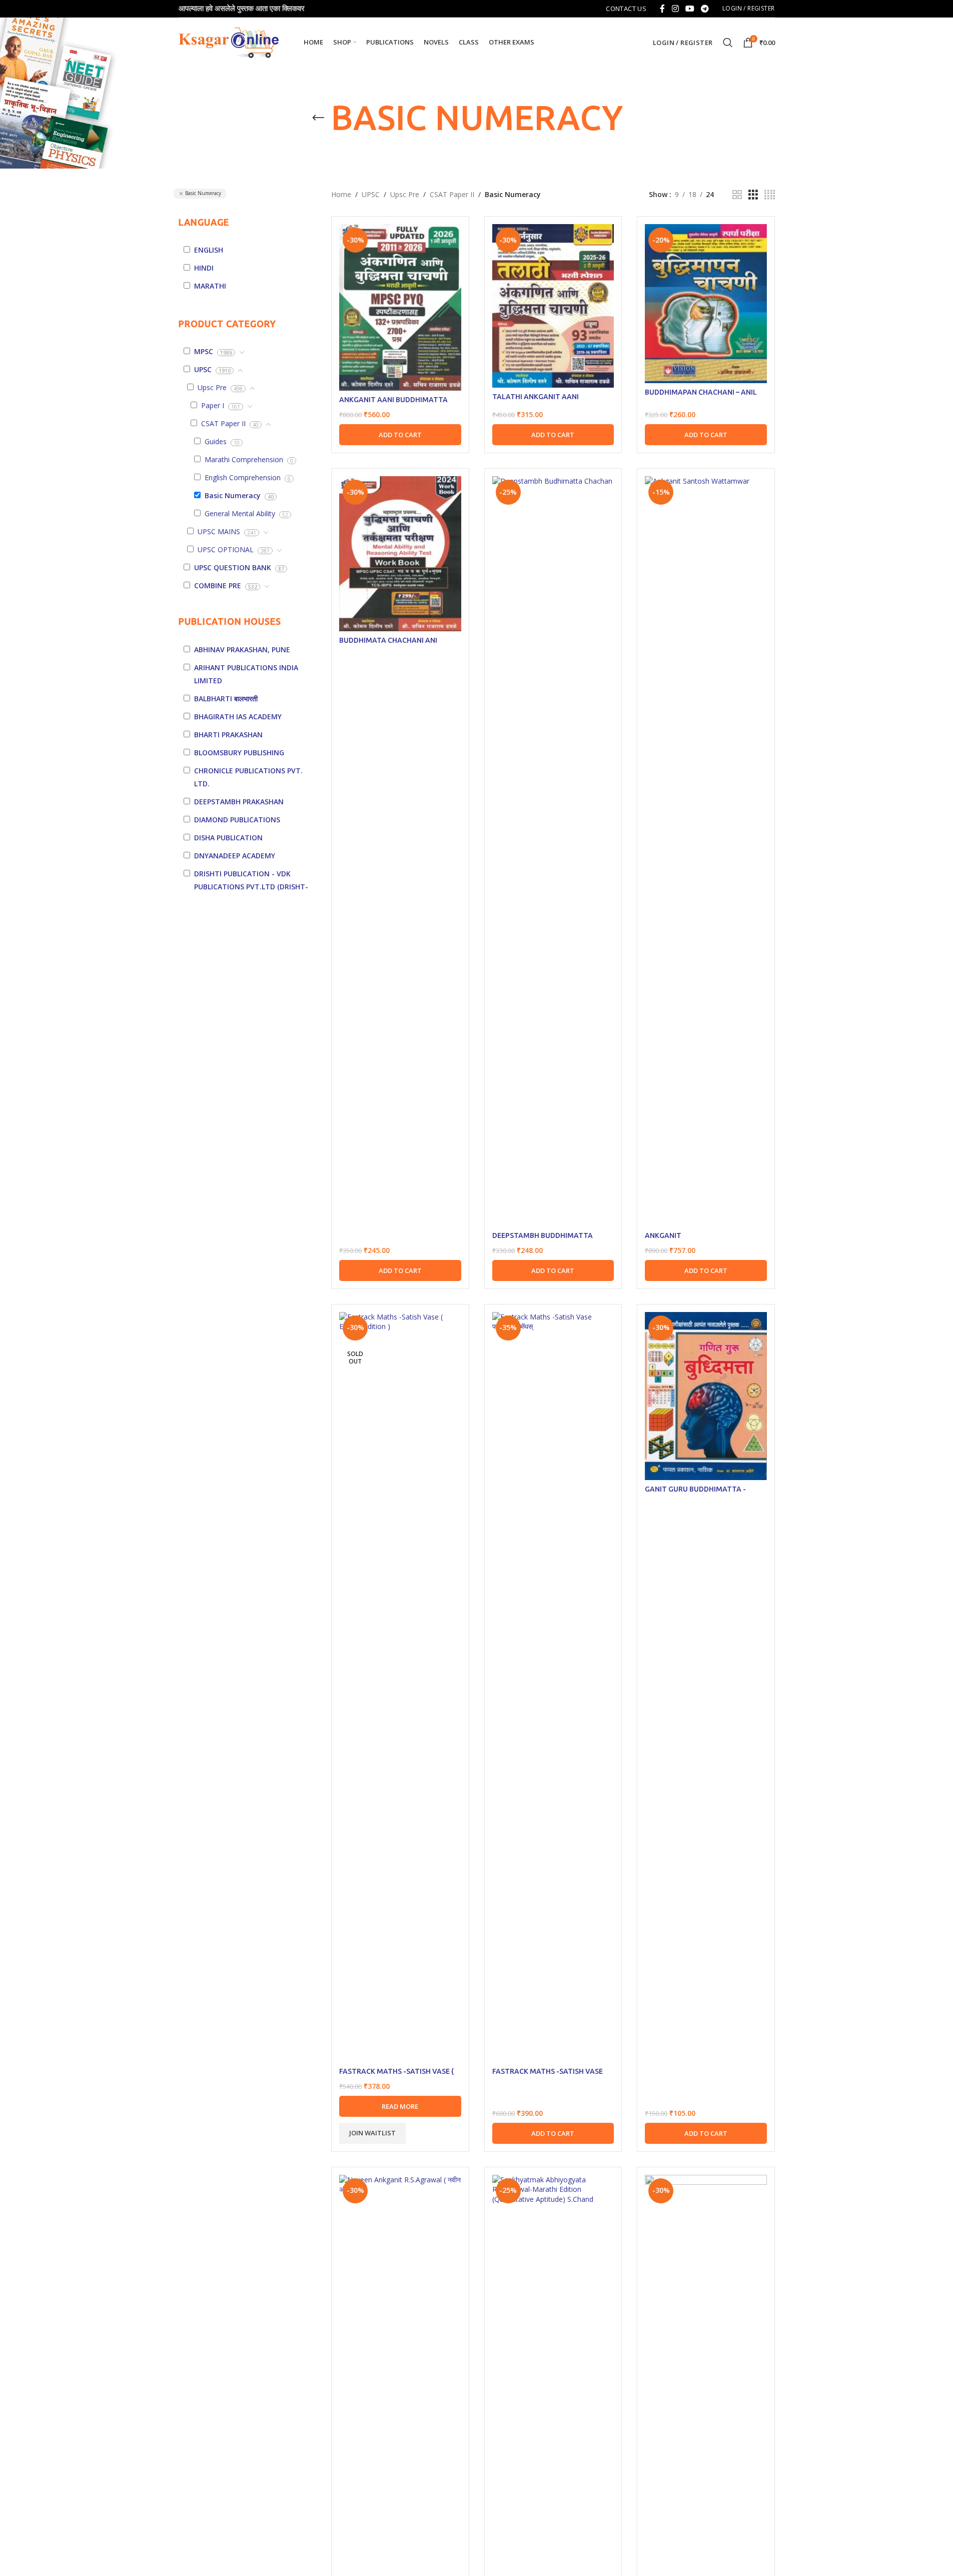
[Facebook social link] (662, 9)
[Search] (728, 43)
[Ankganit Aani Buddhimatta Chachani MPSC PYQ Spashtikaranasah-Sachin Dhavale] (400, 307)
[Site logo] (229, 42)
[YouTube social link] (690, 9)
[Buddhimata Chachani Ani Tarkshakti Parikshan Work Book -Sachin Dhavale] (400, 554)
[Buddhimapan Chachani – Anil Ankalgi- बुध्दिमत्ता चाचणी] (706, 304)
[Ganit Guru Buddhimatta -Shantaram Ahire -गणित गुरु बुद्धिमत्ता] (706, 1396)
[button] (400, 435)
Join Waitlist (372, 2133)
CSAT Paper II (452, 194)
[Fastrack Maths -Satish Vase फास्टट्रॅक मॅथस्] (553, 1687)
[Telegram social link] (705, 9)
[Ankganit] (706, 851)
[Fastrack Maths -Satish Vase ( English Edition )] (400, 1687)
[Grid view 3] (753, 195)
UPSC (371, 194)
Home (341, 194)
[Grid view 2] (737, 195)
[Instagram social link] (675, 9)
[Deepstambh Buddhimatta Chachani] (553, 851)
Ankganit (663, 1235)
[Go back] (318, 118)
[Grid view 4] (770, 195)
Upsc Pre (405, 194)
